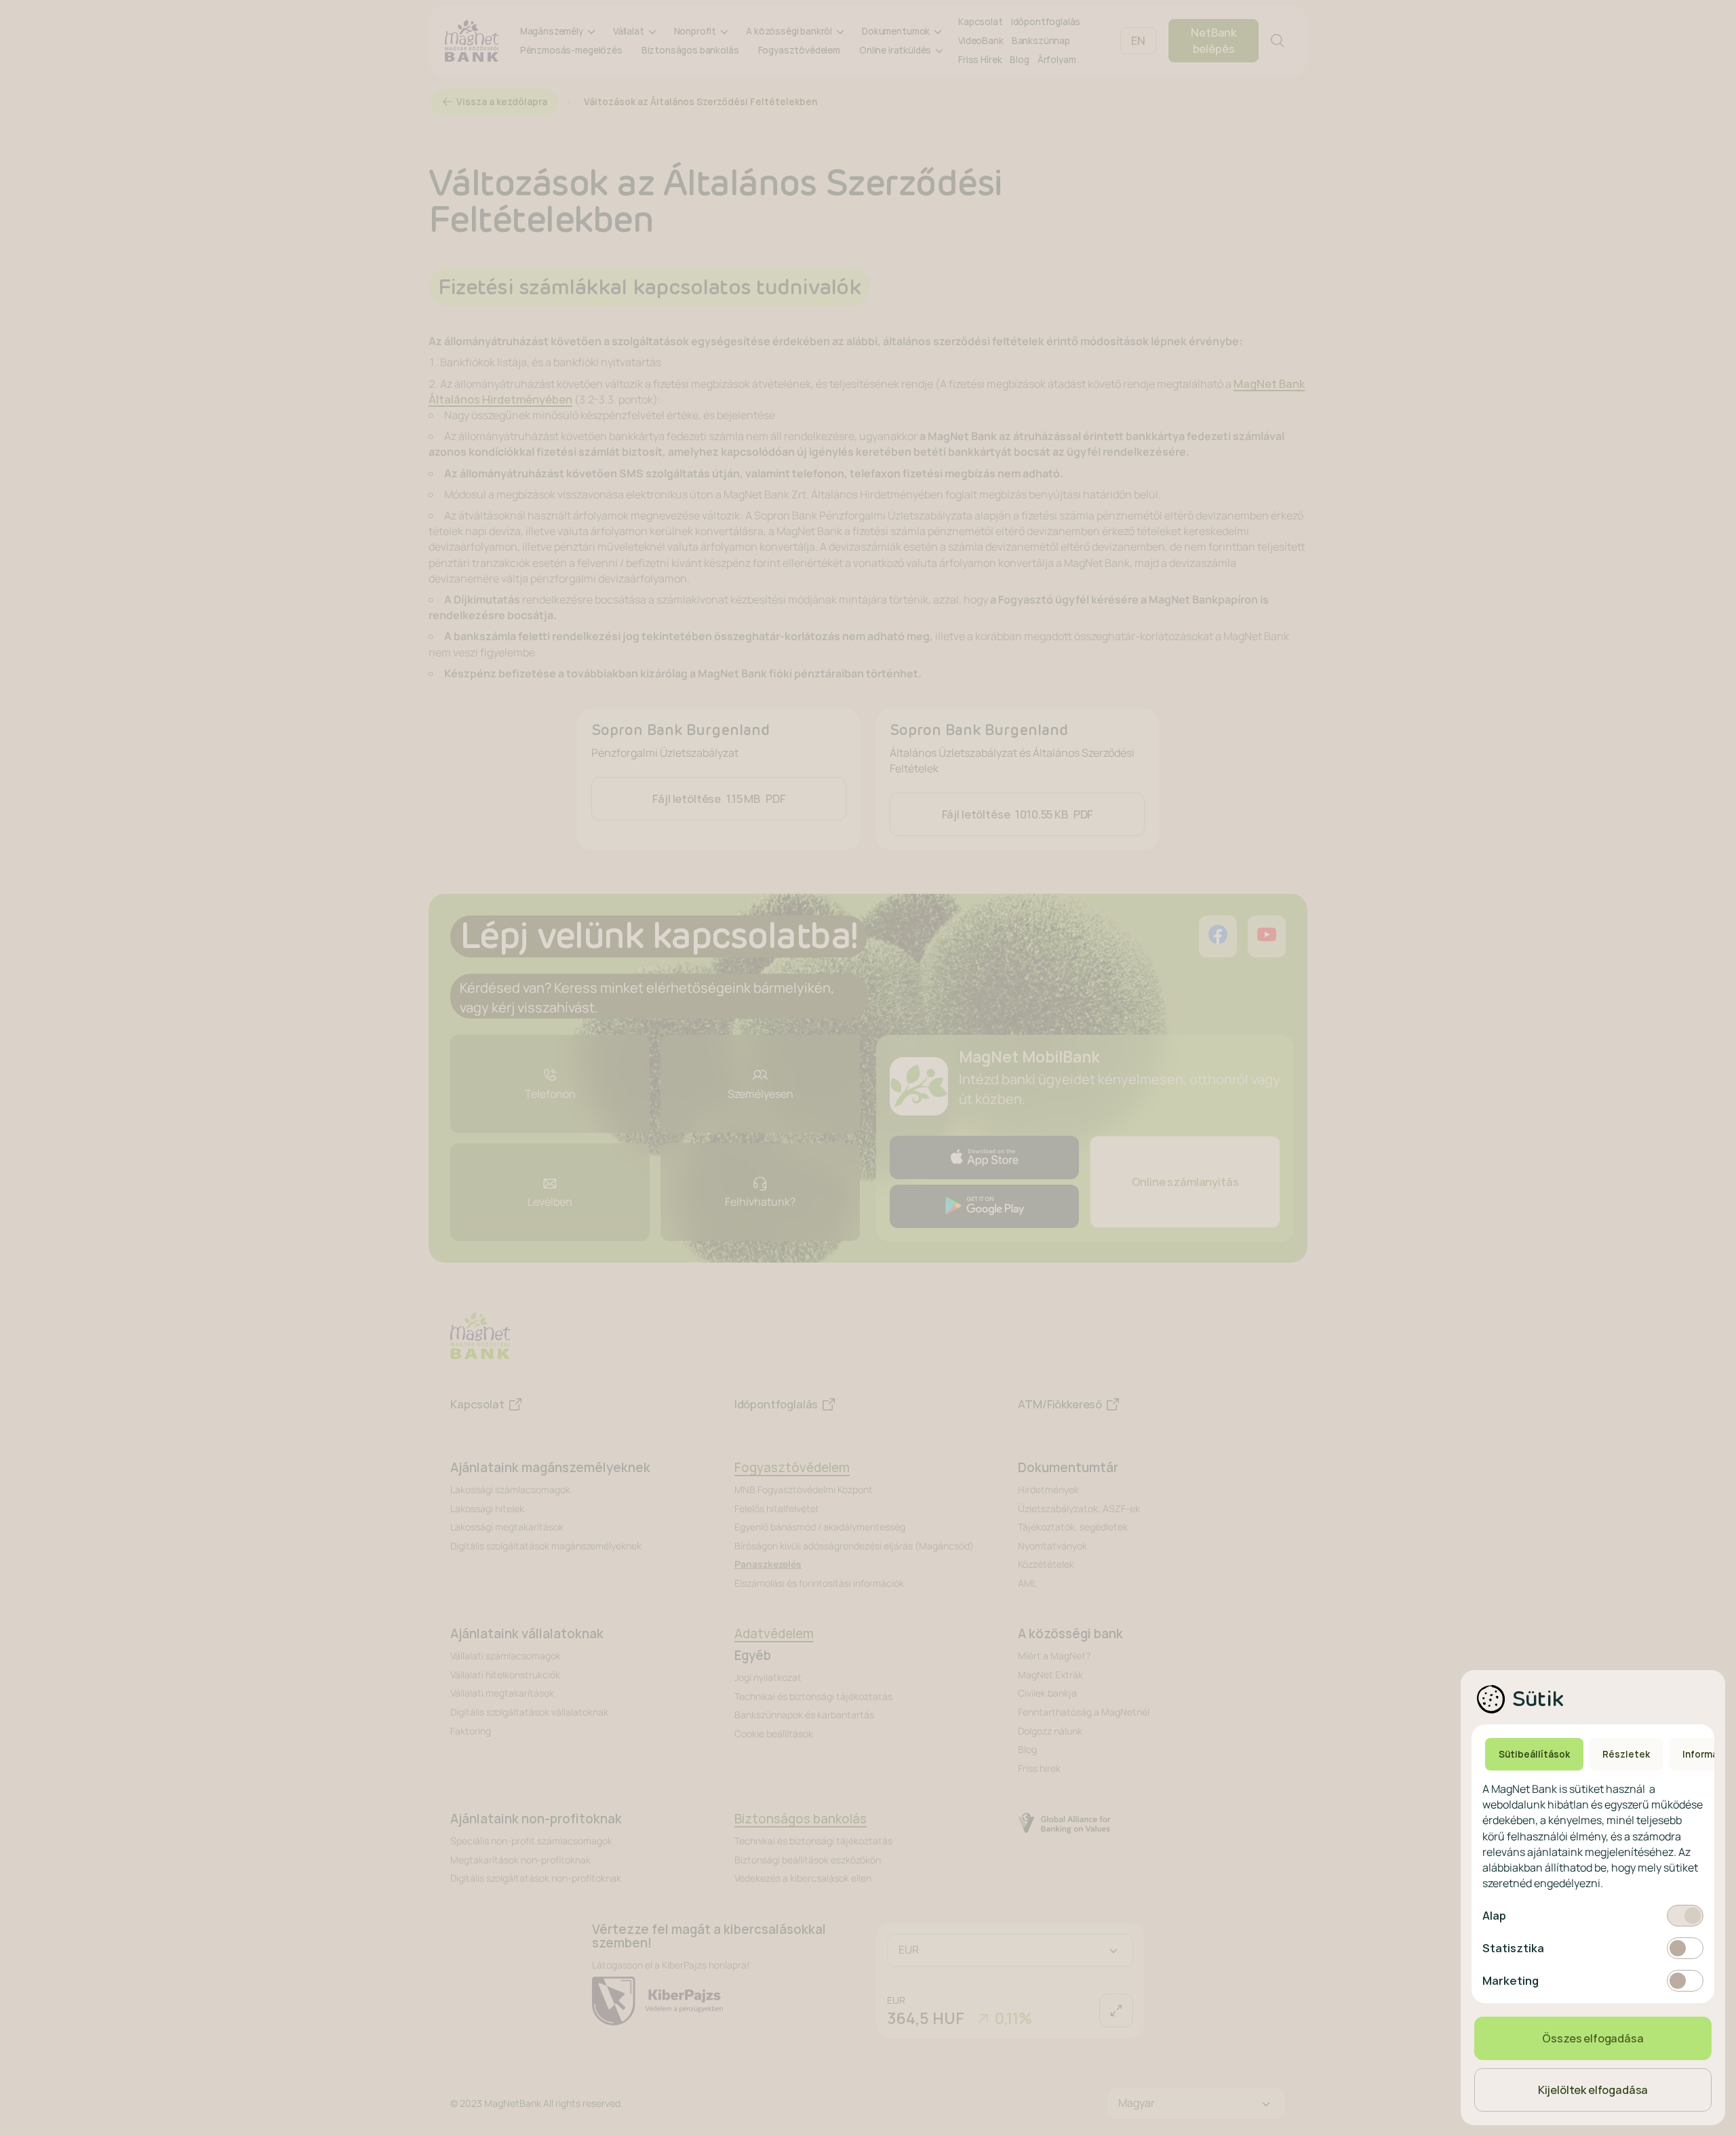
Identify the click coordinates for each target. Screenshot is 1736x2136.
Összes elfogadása (1593, 2038)
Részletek (1626, 1754)
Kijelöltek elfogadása (1593, 2090)
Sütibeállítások (1534, 1754)
